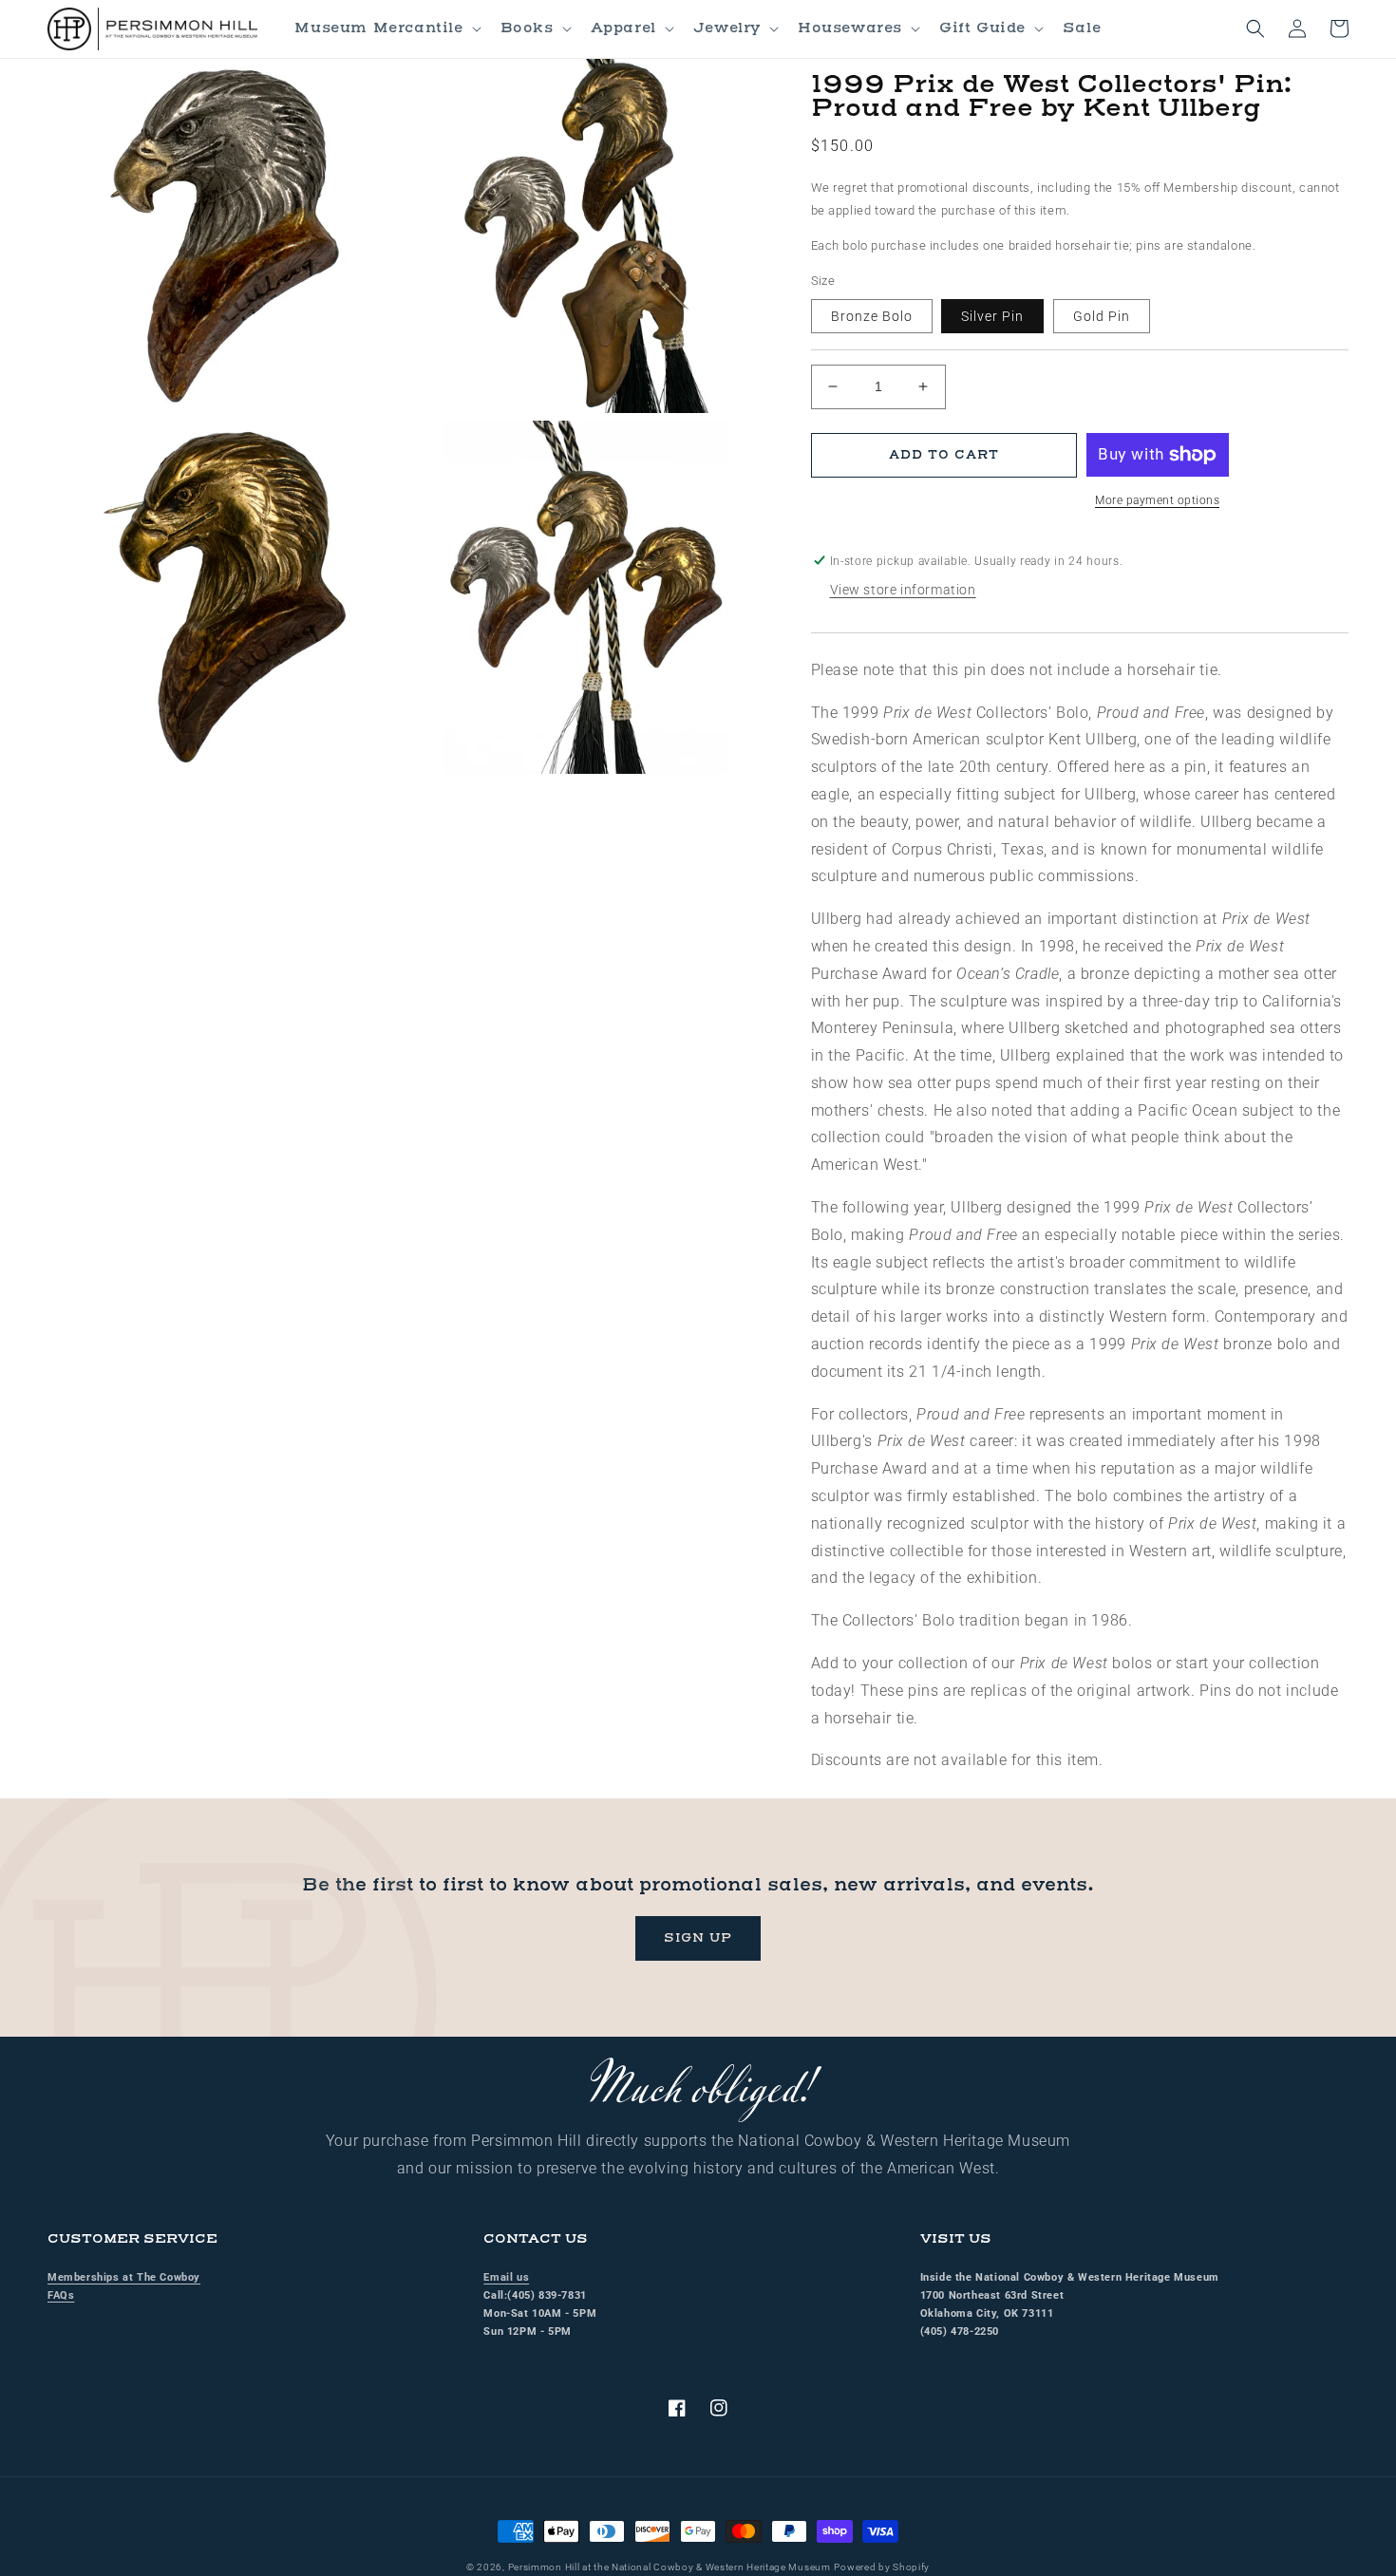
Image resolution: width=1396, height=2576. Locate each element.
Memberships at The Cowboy (124, 2277)
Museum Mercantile (378, 28)
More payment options (1157, 500)
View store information (903, 590)
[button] (386, 28)
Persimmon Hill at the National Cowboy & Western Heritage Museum (670, 2567)
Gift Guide (982, 28)
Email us (506, 2277)
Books (527, 28)
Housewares (850, 28)
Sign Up (698, 1938)
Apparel (623, 28)
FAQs (61, 2295)
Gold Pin (1102, 316)
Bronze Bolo (872, 316)
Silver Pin (992, 316)
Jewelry (727, 28)
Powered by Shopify (882, 2567)
